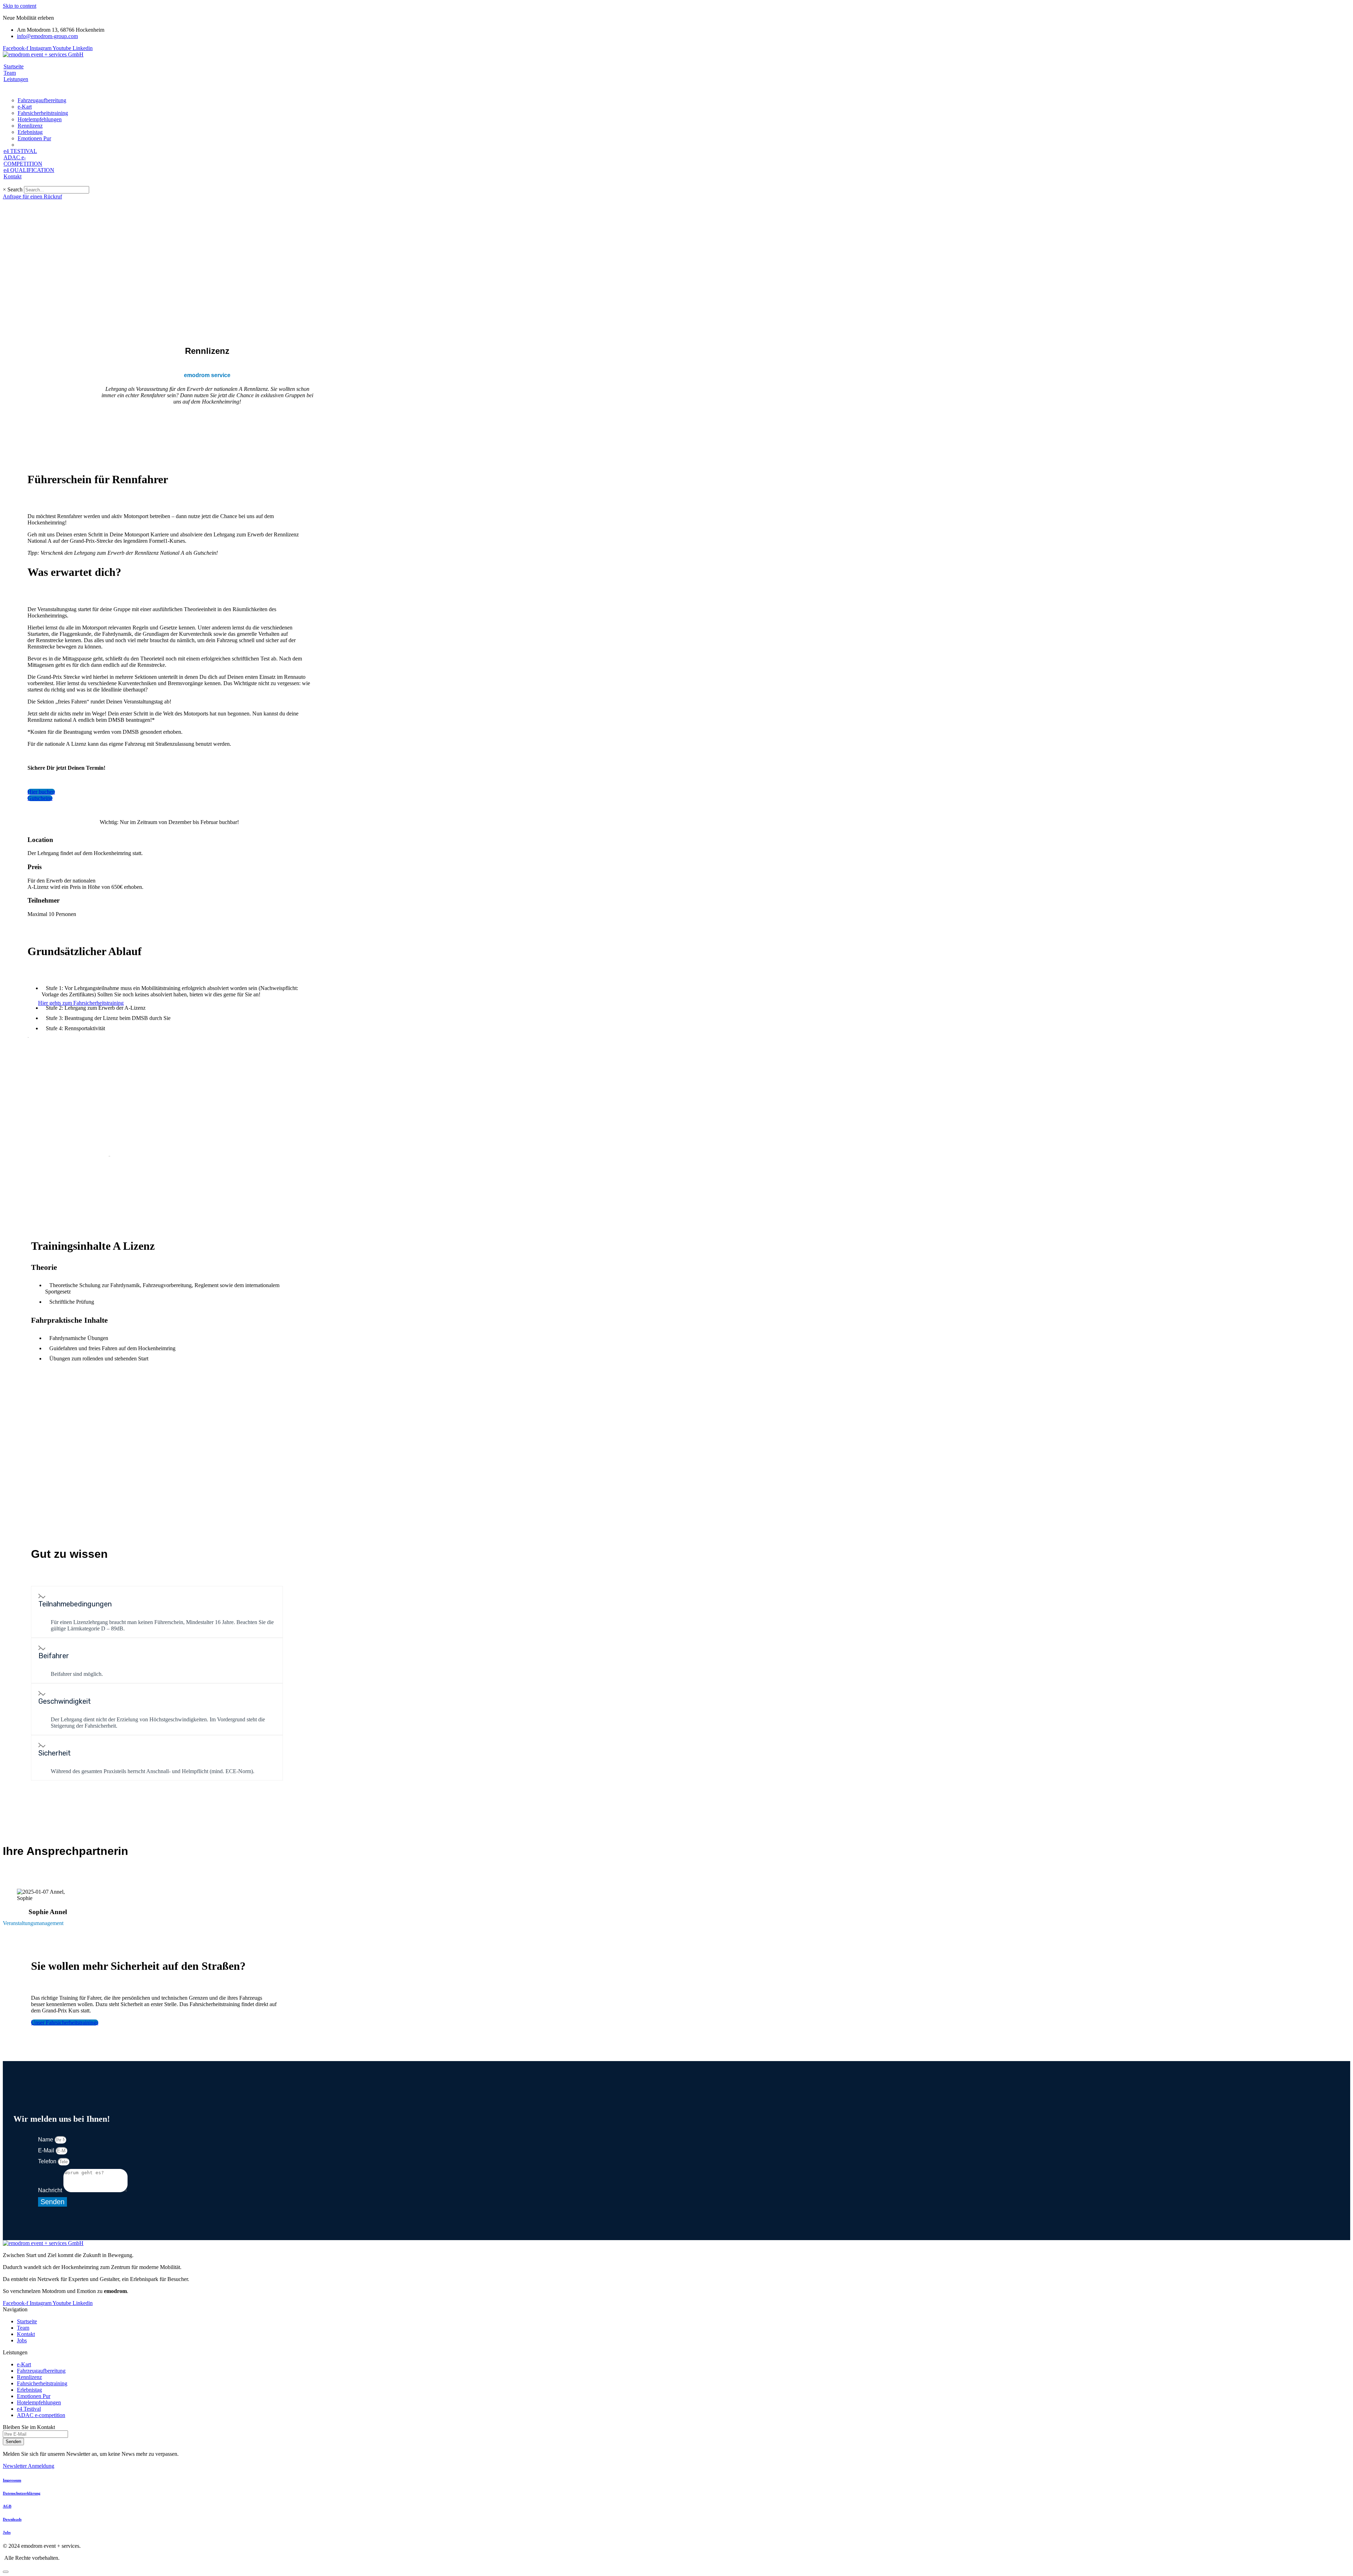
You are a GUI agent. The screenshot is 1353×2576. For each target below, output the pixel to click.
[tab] (157, 1601)
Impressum (12, 2480)
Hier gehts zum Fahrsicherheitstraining (81, 1003)
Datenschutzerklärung (22, 2493)
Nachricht (51, 2190)
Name (46, 2140)
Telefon (48, 2161)
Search (15, 189)
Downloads (12, 2519)
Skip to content (20, 6)
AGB (7, 2506)
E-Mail (47, 2150)
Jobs (7, 2532)
